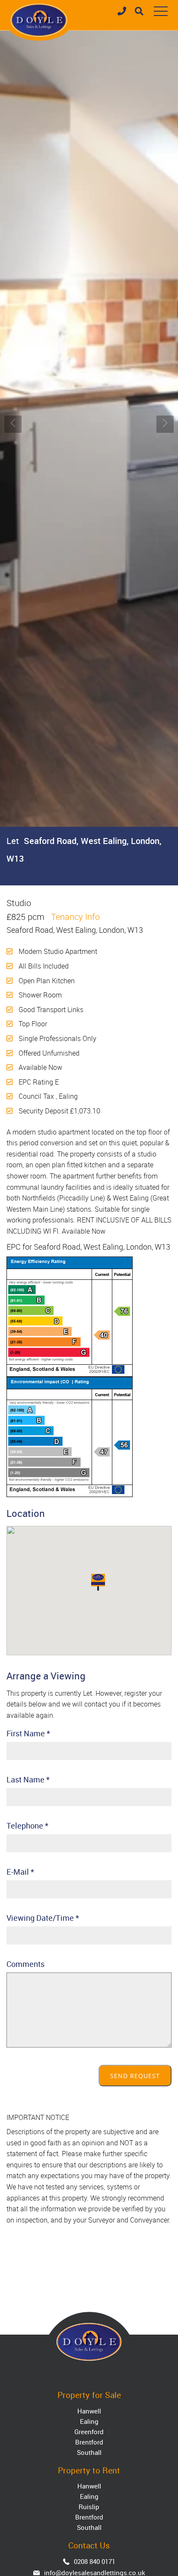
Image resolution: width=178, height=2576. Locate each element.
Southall (89, 2452)
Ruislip (89, 2507)
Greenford (89, 2432)
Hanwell (89, 2411)
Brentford (89, 2442)
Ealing (89, 2421)
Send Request (135, 2076)
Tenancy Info (75, 917)
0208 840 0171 (95, 2561)
